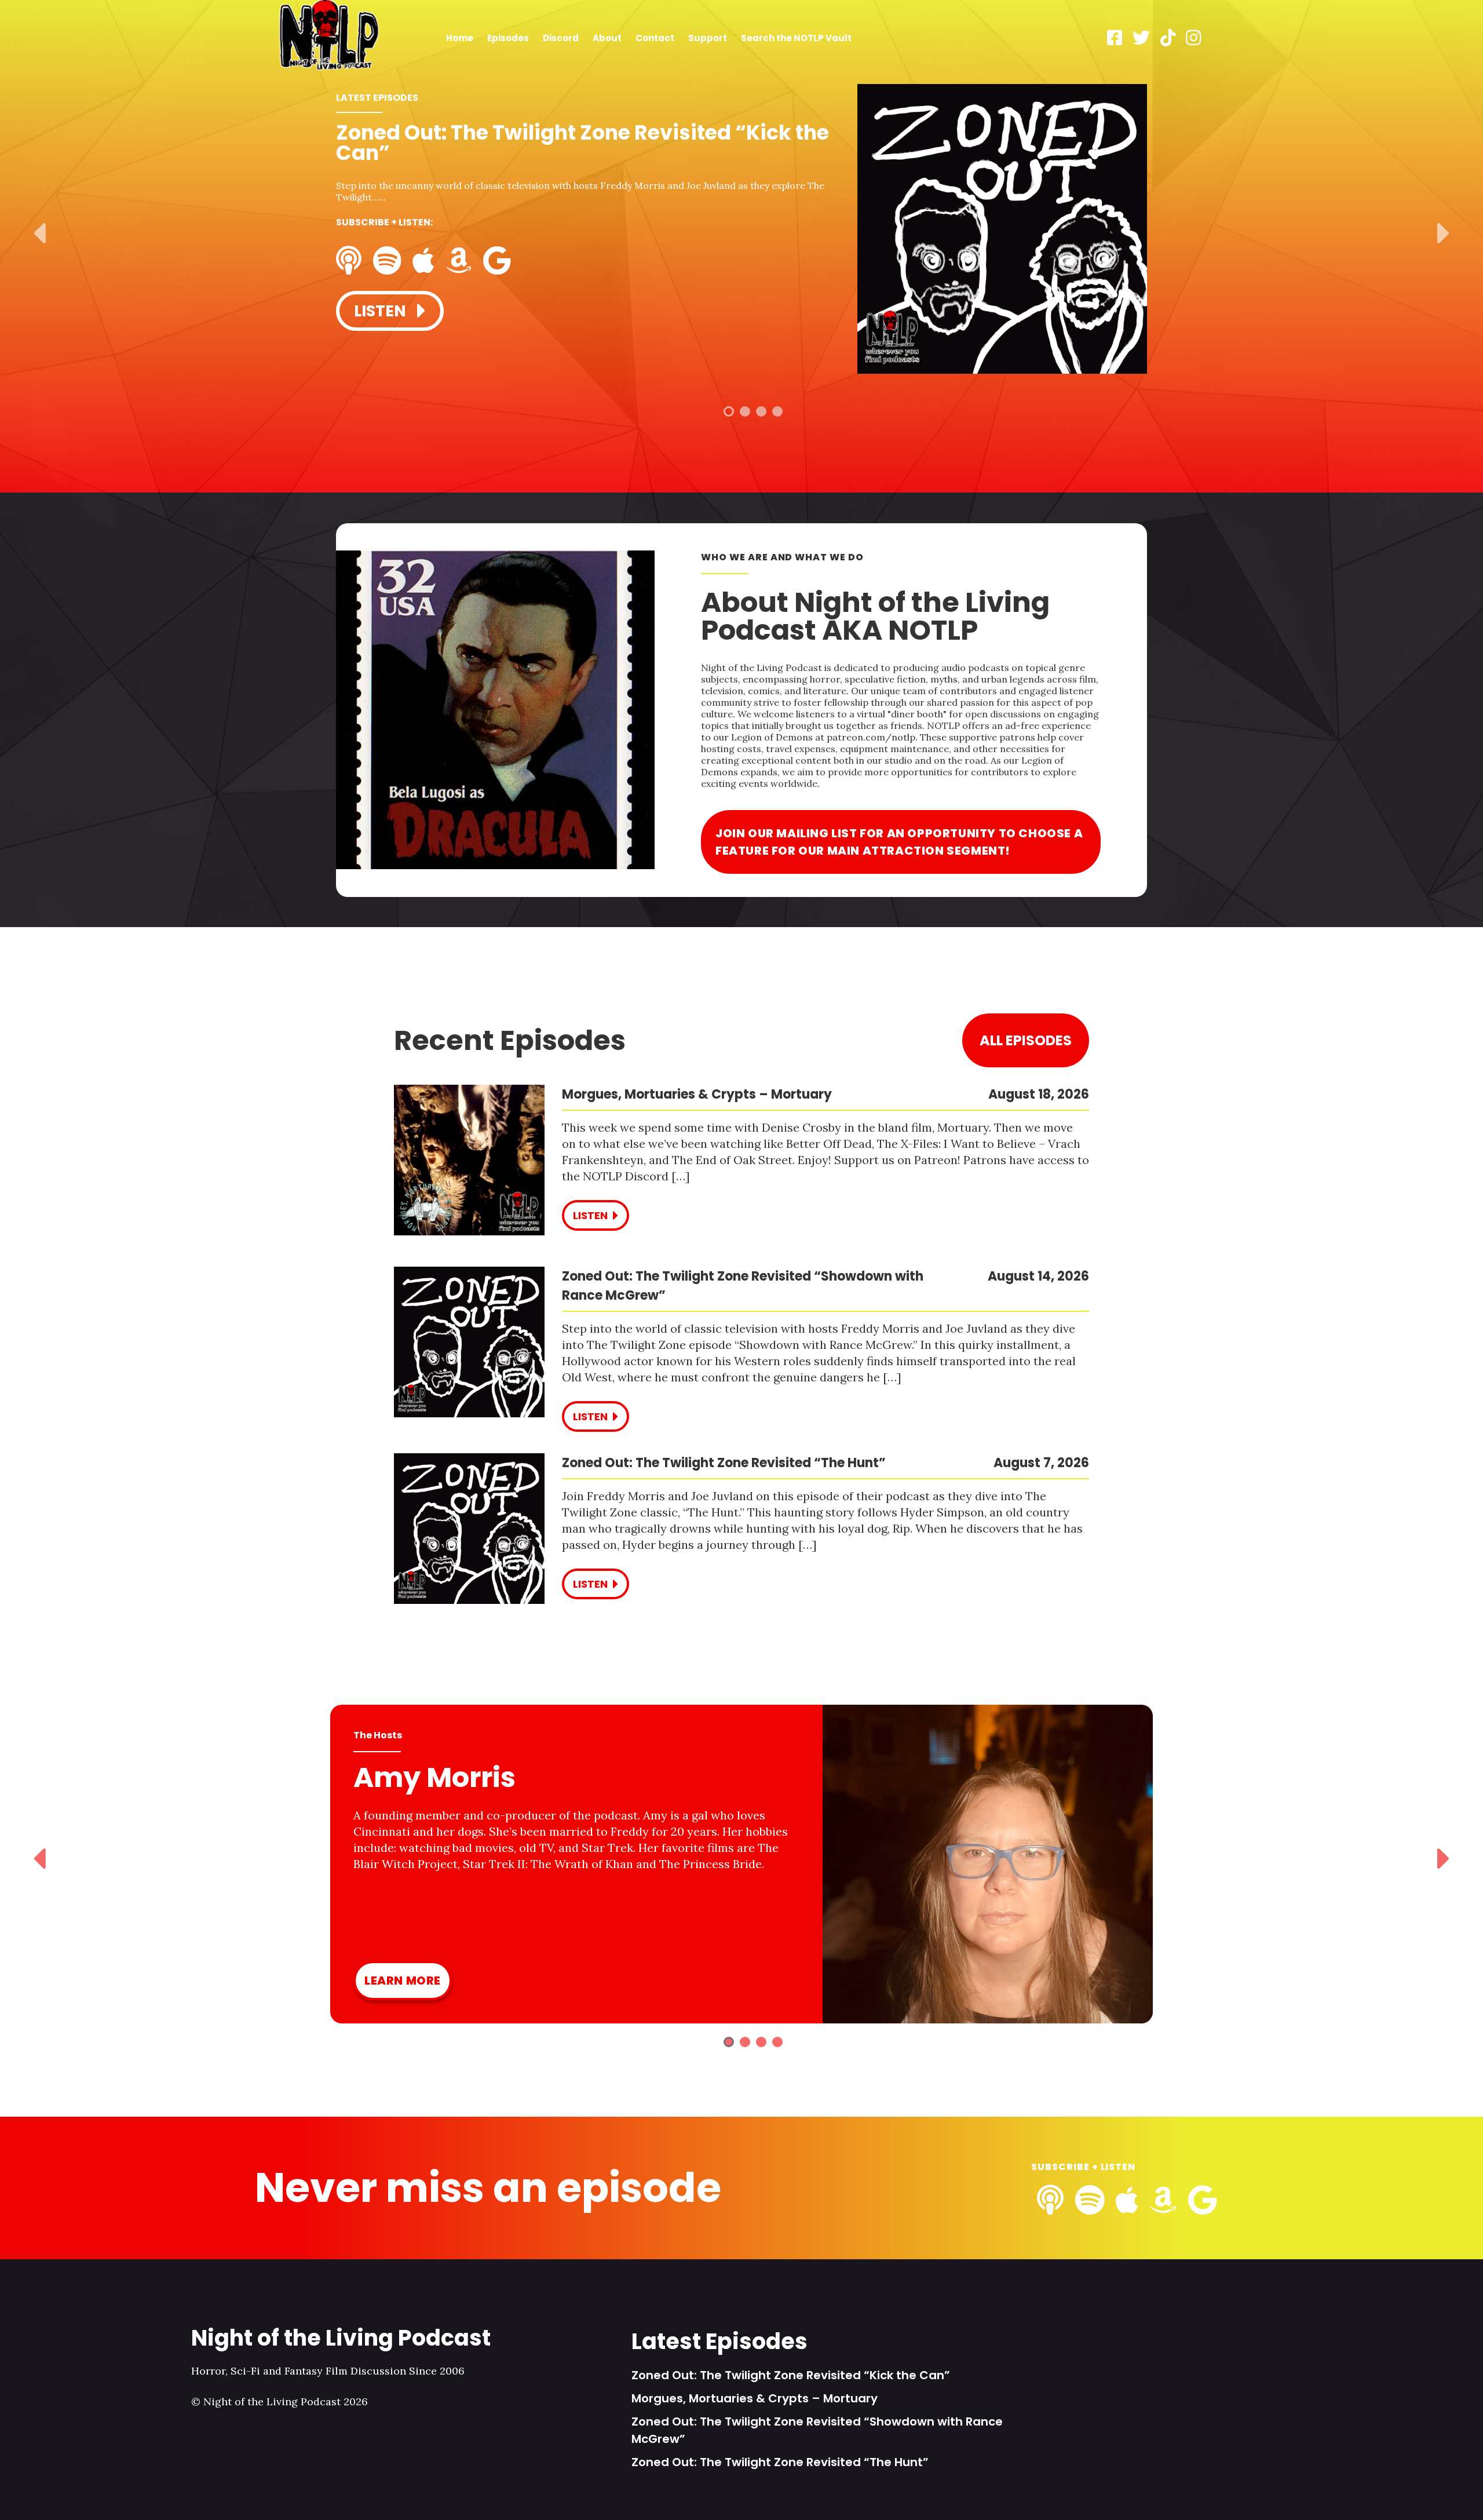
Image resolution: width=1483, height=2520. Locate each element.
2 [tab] (745, 411)
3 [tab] (761, 411)
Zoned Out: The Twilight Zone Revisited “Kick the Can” (791, 2375)
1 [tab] (729, 411)
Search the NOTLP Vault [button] (796, 38)
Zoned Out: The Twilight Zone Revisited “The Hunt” (780, 2462)
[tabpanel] (741, 230)
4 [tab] (777, 411)
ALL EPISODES (1026, 1040)
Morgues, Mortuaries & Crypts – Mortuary (755, 2398)
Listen (382, 311)
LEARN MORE (403, 1981)
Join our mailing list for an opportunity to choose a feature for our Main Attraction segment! (899, 842)
